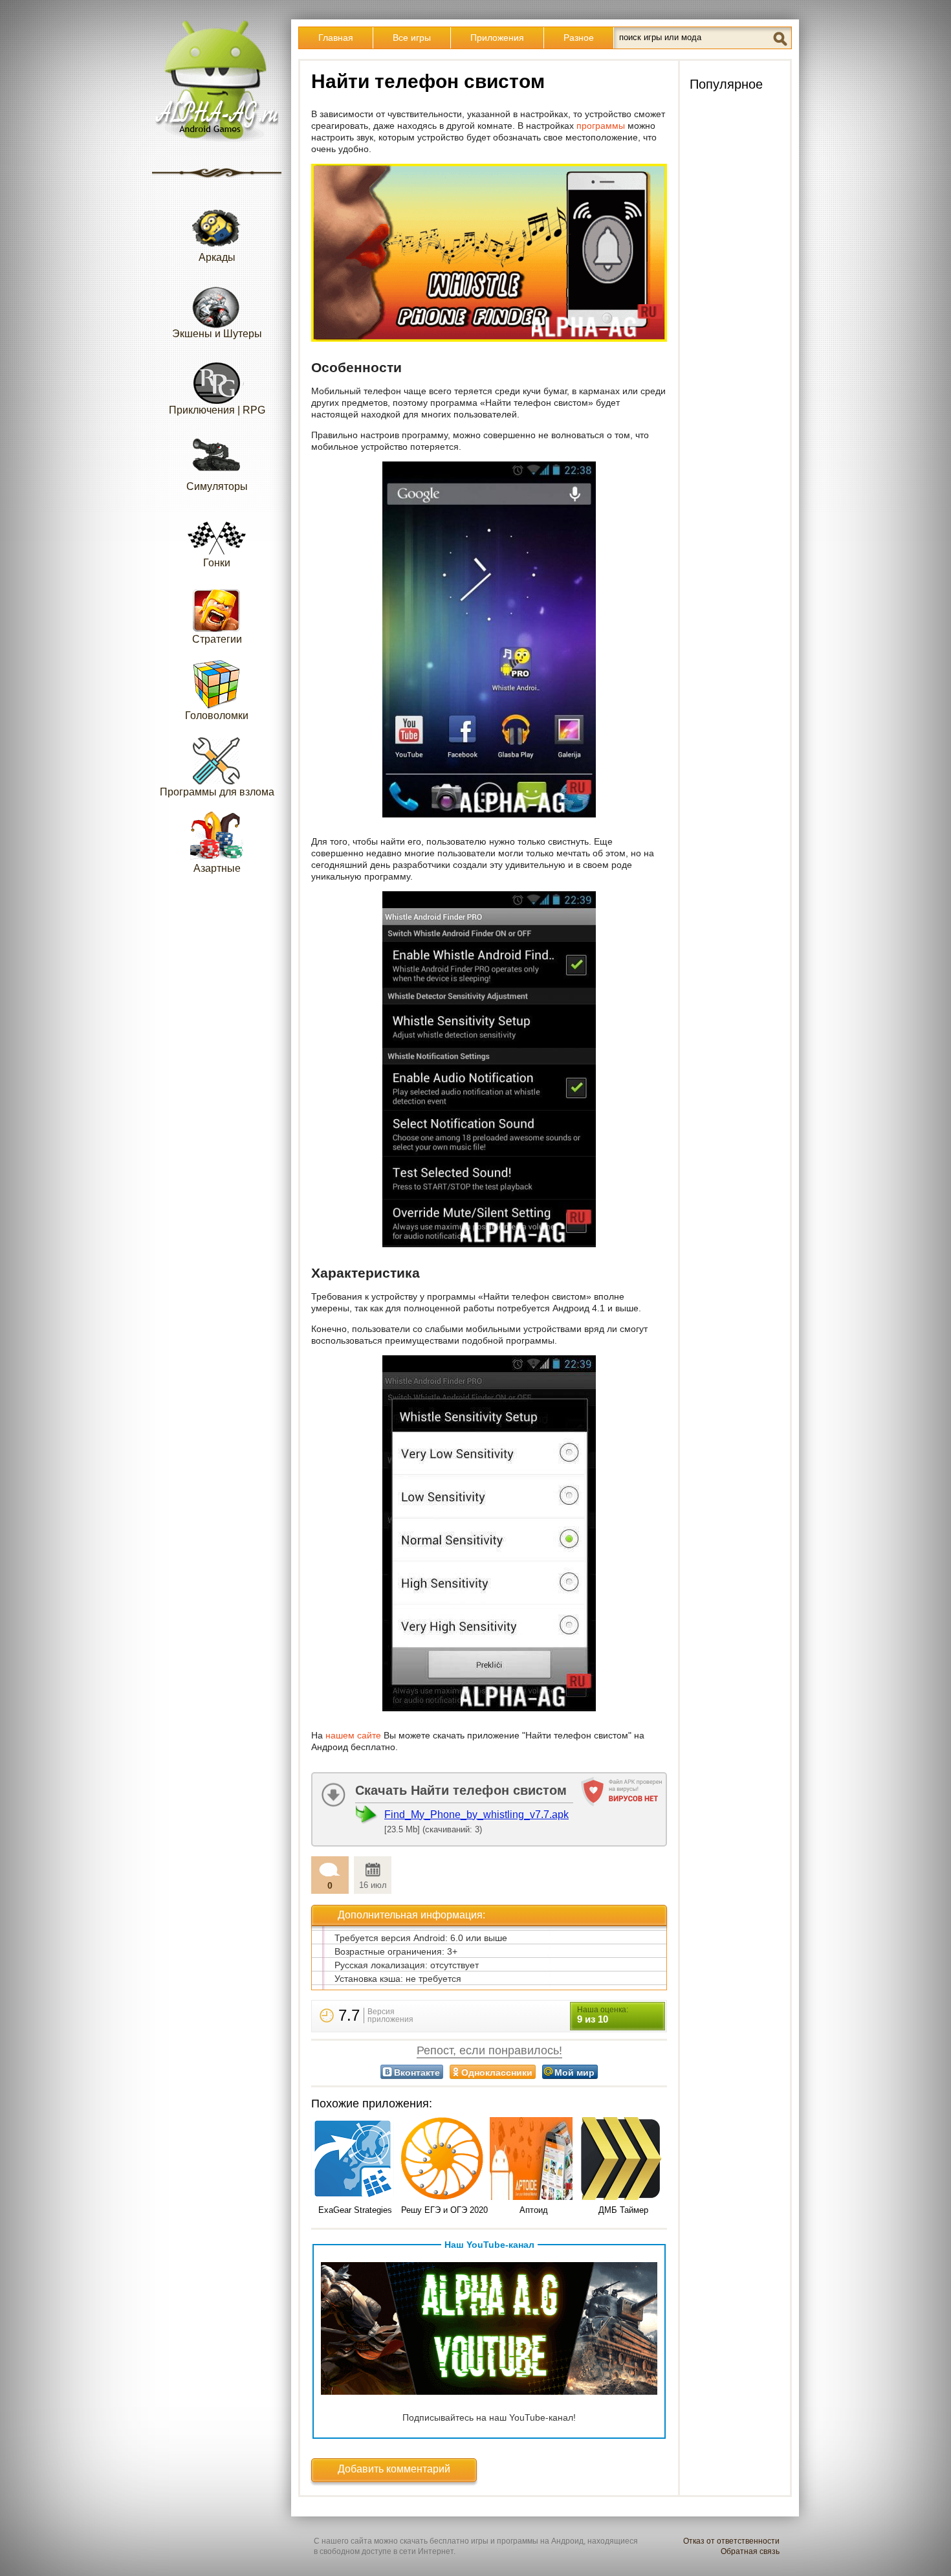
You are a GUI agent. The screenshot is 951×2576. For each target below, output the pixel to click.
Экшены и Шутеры (217, 334)
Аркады (217, 257)
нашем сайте (353, 1735)
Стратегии (217, 639)
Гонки (217, 563)
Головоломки (217, 716)
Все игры (412, 38)
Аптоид (534, 2210)
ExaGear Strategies (355, 2210)
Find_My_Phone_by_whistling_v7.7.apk (476, 1815)
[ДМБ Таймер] (623, 2160)
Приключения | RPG (217, 410)
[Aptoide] (534, 2160)
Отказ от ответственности (731, 2541)
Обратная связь (750, 2551)
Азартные (217, 868)
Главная (336, 38)
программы (601, 126)
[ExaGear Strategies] (355, 2160)
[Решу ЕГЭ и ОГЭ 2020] (444, 2160)
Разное (579, 38)
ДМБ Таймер (623, 2210)
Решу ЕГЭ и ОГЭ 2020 (444, 2210)
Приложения (497, 38)
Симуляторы (217, 486)
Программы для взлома (217, 792)
